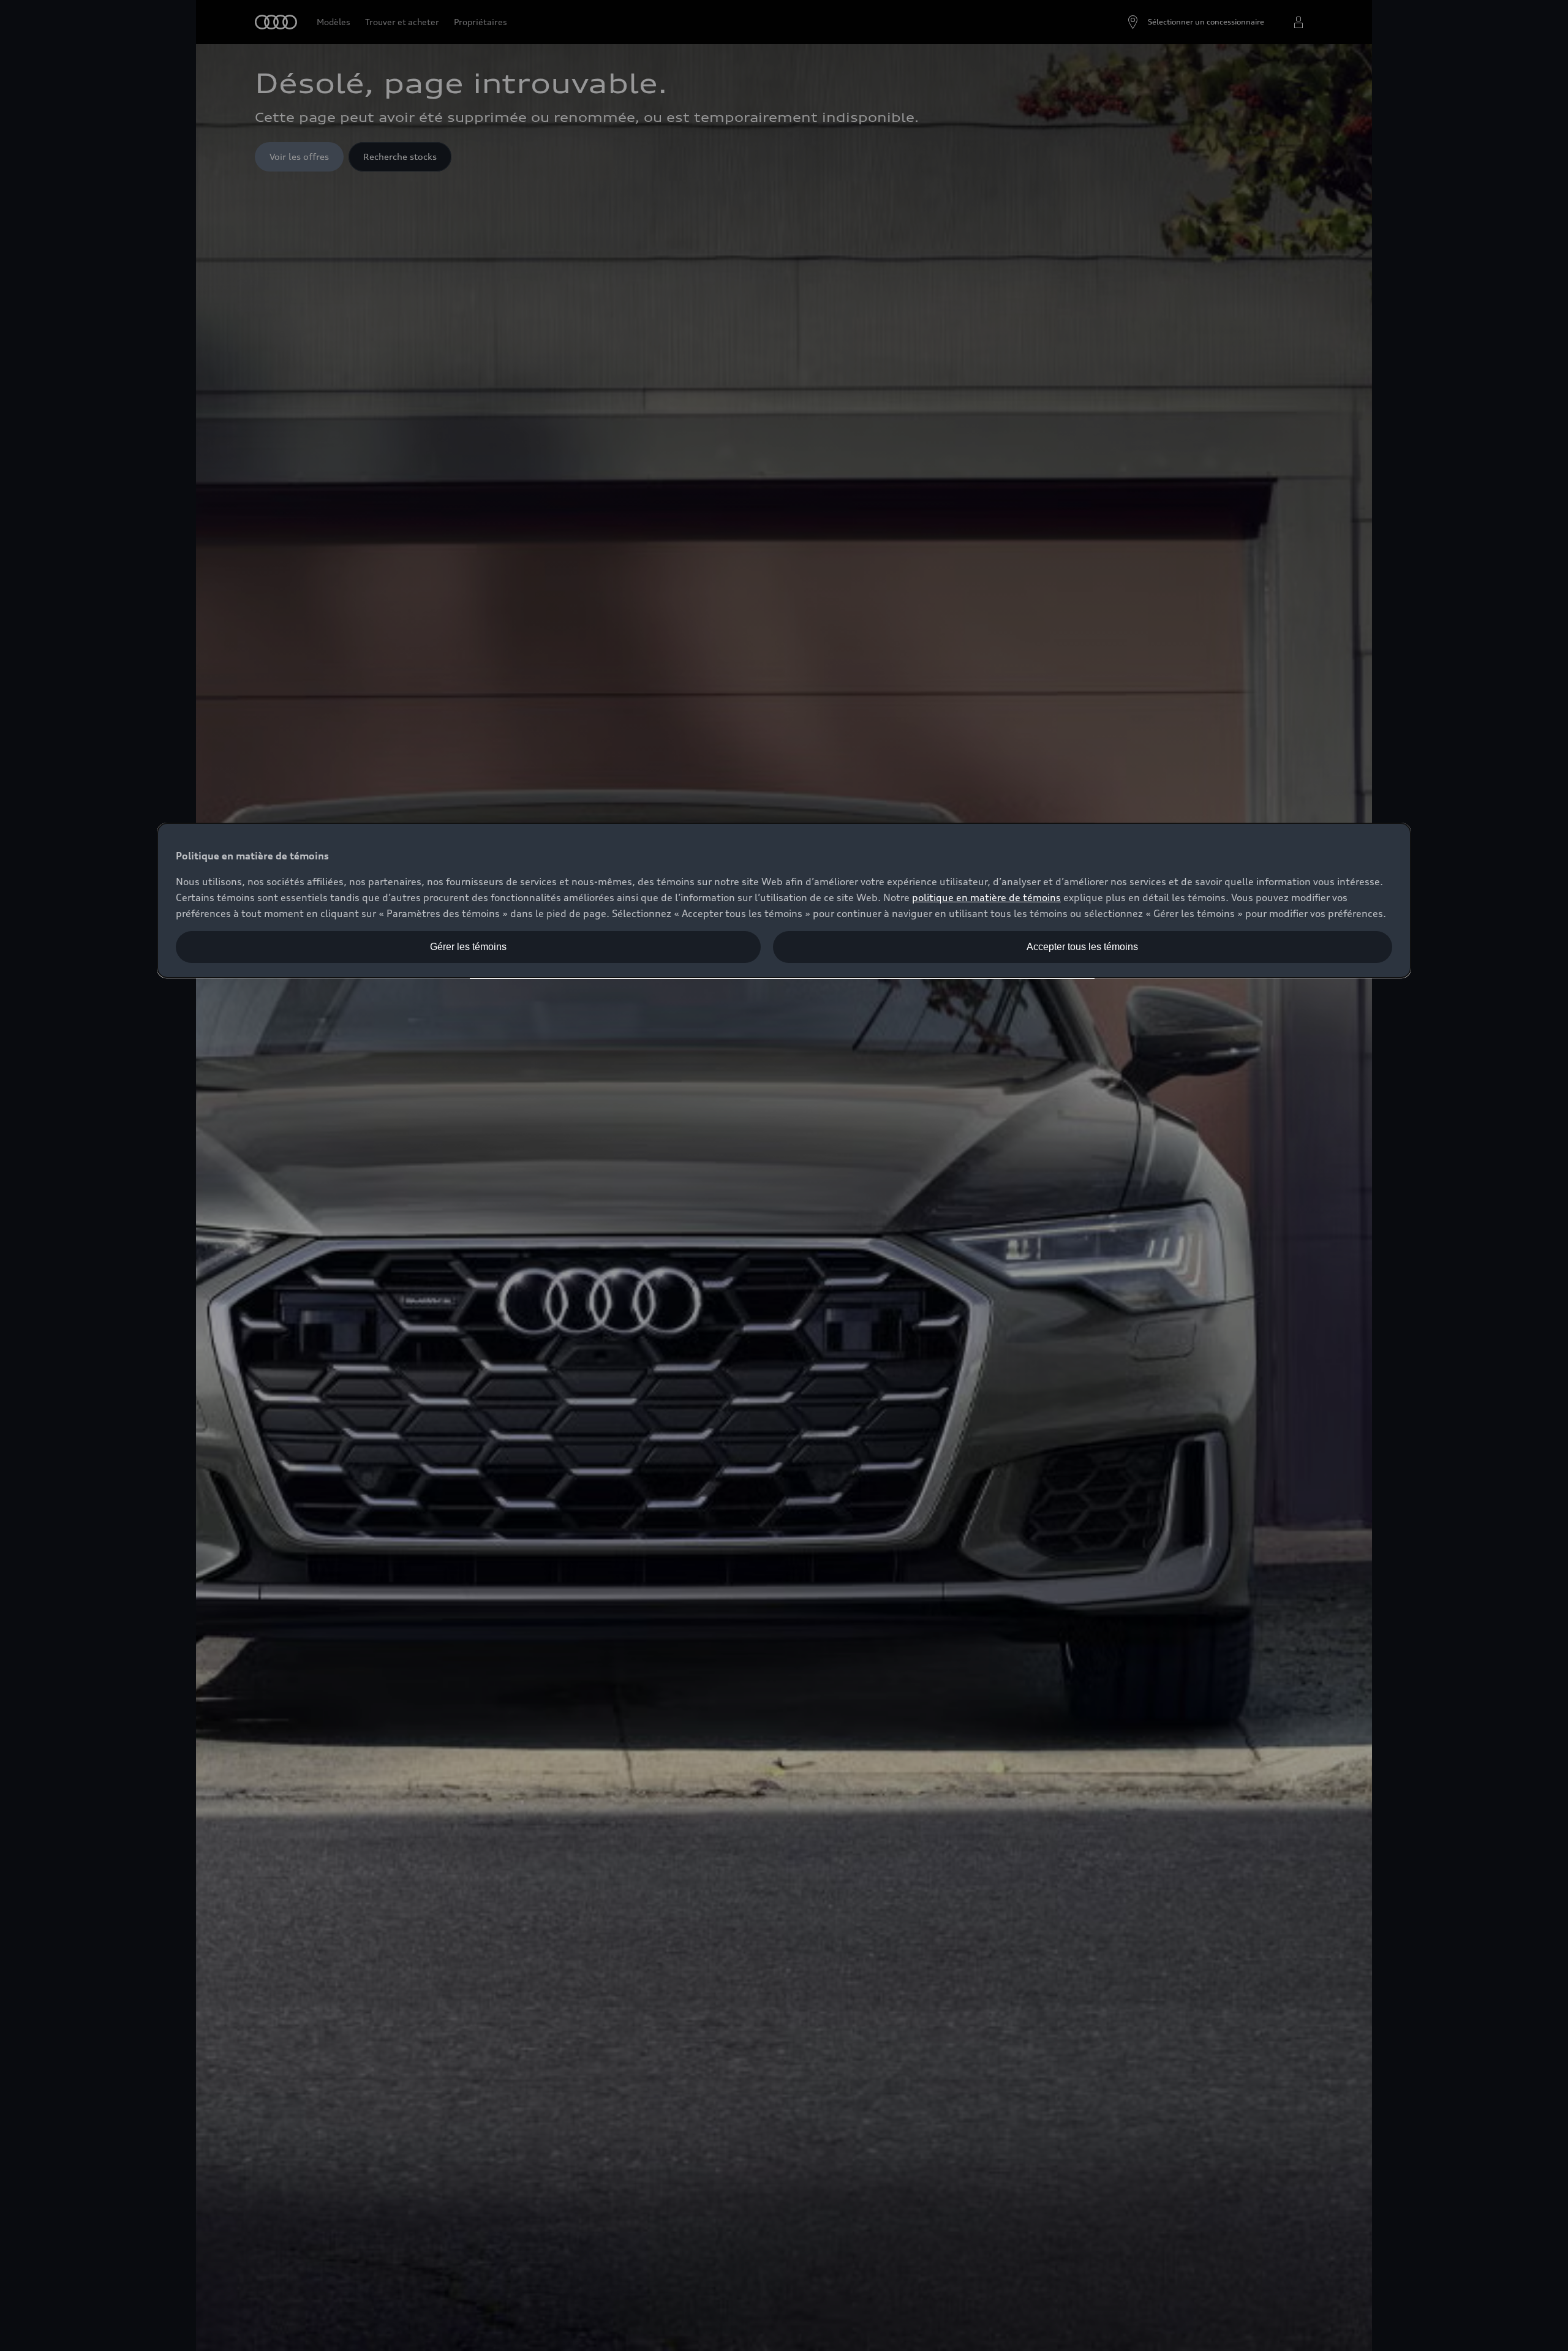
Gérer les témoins (468, 947)
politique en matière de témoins (986, 897)
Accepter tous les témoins (1082, 947)
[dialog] (784, 900)
